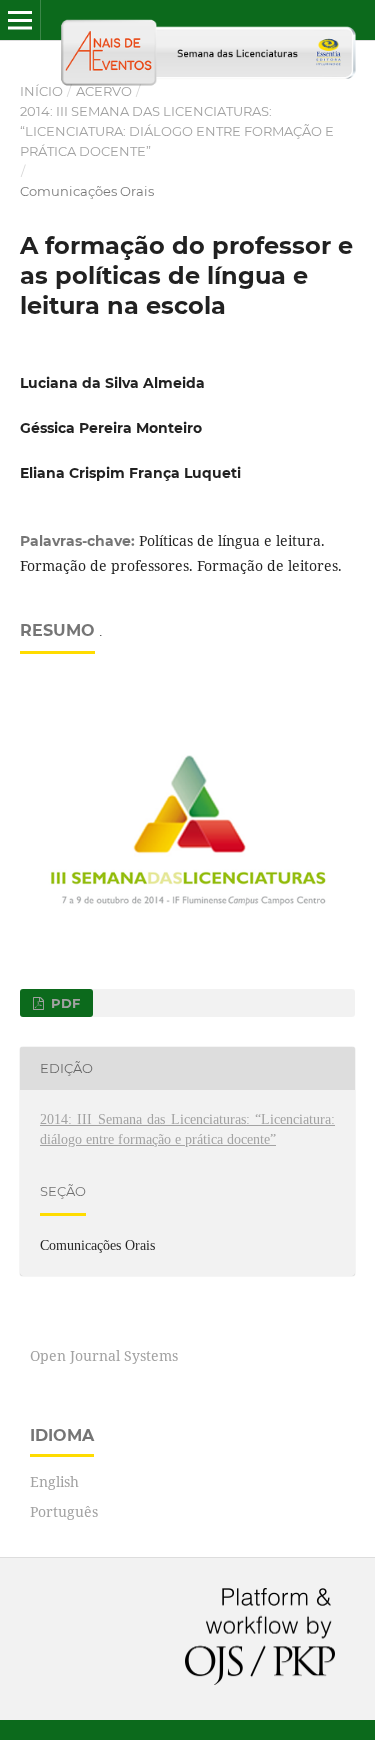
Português (64, 1511)
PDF (63, 1003)
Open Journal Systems (104, 1355)
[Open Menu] (20, 20)
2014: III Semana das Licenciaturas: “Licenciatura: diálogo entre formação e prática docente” (177, 131)
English (54, 1481)
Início (41, 91)
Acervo (104, 91)
